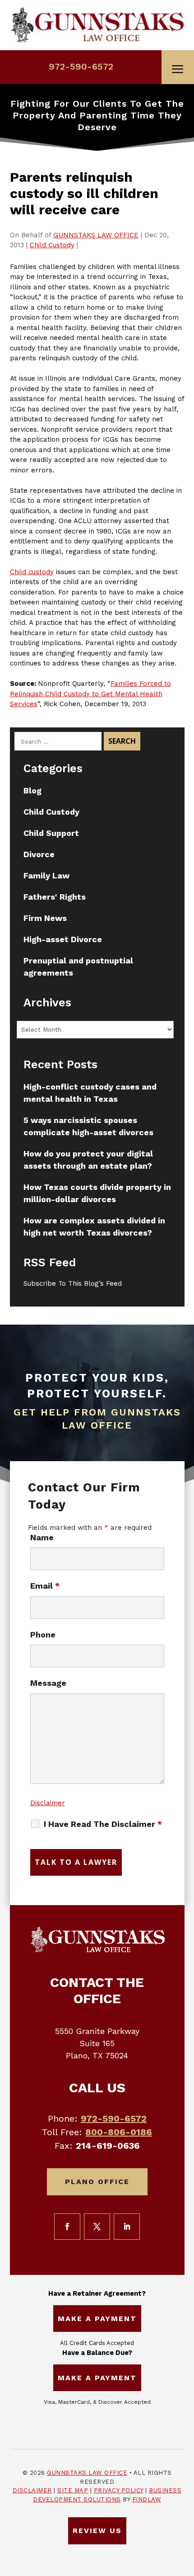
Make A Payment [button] (97, 2319)
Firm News (45, 918)
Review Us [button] (97, 2531)
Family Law (46, 875)
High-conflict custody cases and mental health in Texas (90, 1093)
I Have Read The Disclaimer (103, 1824)
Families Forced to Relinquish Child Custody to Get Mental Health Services (90, 694)
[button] (178, 69)
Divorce (39, 854)
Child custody (32, 572)
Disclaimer (48, 1803)
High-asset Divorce (63, 939)
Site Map (73, 2490)
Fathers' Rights (55, 897)
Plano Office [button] (97, 2182)
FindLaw (147, 2499)
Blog (32, 790)
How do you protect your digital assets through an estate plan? (88, 1160)
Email (45, 1586)
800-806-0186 (119, 2132)
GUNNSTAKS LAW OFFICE (96, 235)
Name (42, 1537)
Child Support (51, 833)
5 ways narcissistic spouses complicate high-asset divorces (88, 1126)
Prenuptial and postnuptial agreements (78, 967)
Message (48, 1683)
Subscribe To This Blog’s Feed (73, 1283)
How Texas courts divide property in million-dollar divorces (97, 1193)
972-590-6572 (81, 66)
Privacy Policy (119, 2490)
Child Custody (52, 245)
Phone (43, 1635)
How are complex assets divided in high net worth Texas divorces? (94, 1227)
